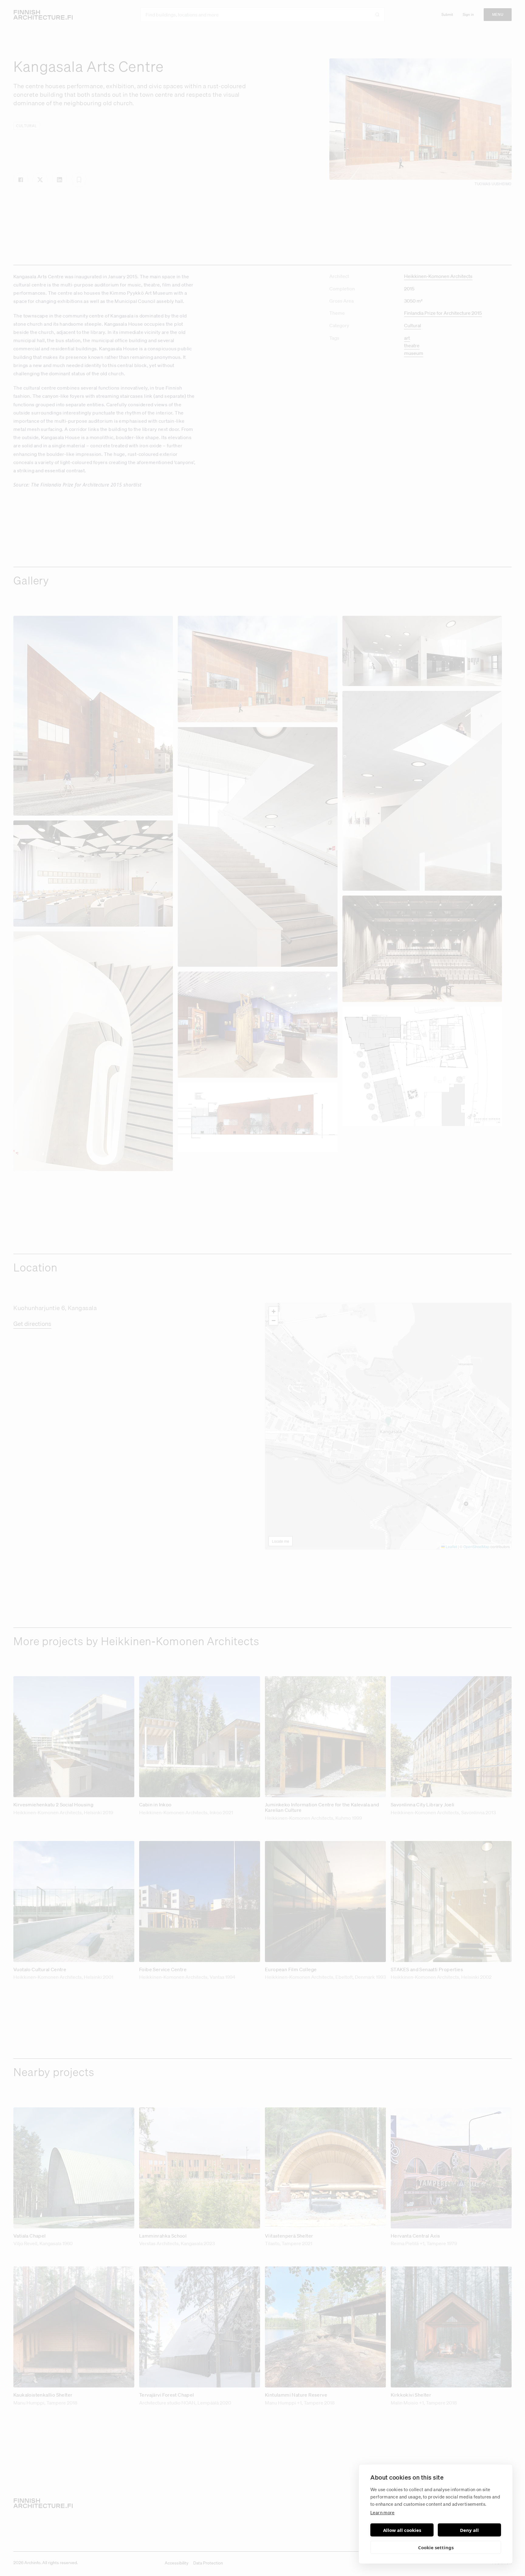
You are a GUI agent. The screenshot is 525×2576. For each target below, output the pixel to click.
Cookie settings (436, 2547)
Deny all (469, 2530)
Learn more (383, 2512)
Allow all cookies (402, 2530)
